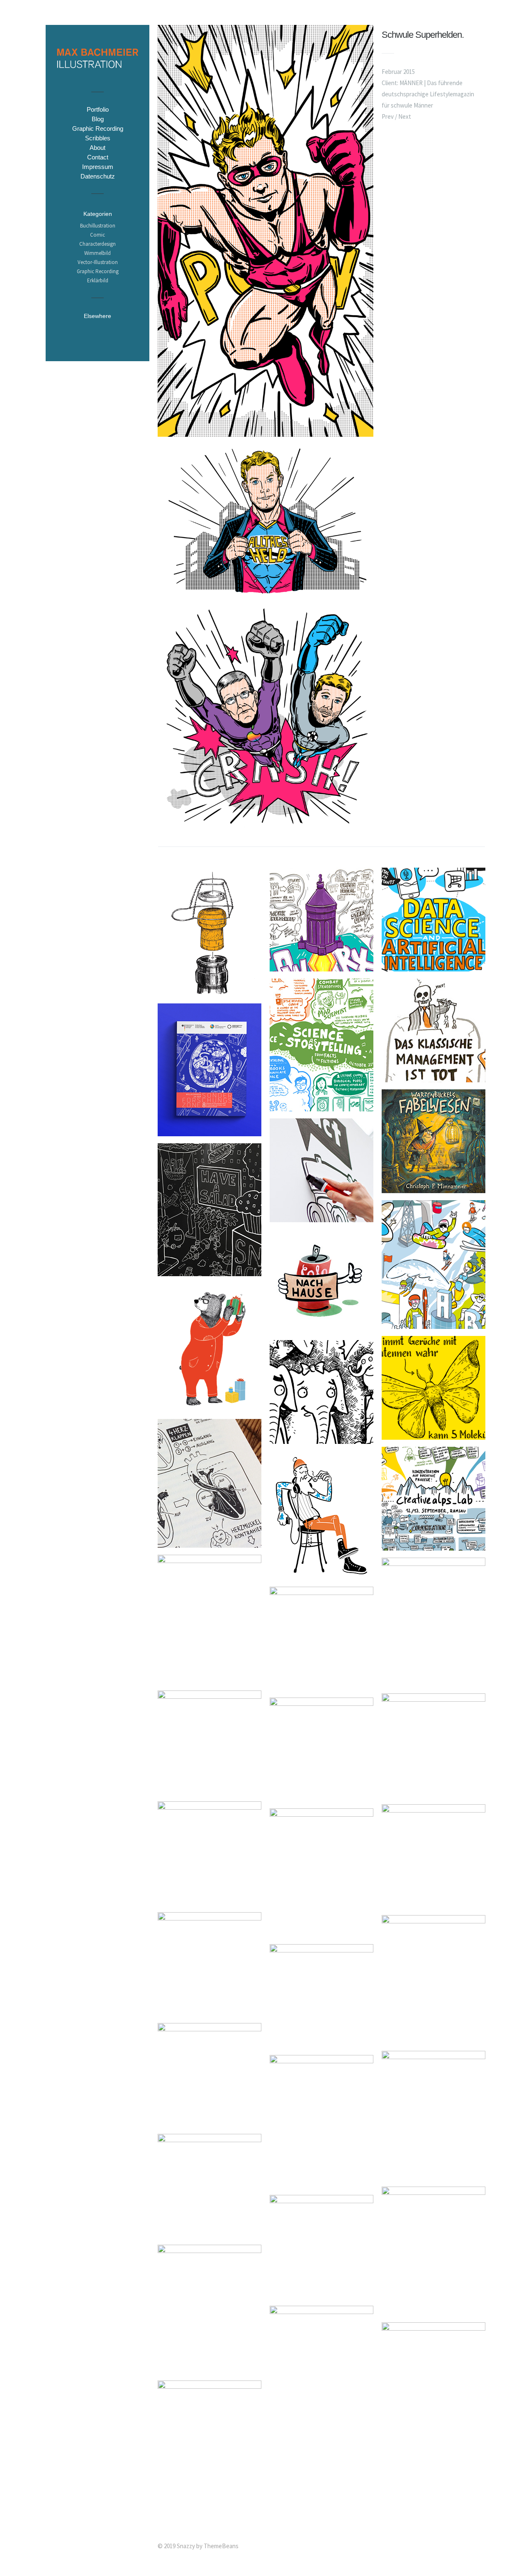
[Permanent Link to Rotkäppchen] (322, 2404)
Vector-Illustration (98, 262)
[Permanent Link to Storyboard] (209, 2232)
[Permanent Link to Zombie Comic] (434, 1681)
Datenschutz (98, 176)
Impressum (98, 167)
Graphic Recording (98, 128)
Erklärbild (98, 280)
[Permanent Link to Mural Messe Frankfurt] (209, 1271)
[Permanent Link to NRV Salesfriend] (209, 1789)
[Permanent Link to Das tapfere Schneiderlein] (322, 2293)
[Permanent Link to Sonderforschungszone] (209, 1131)
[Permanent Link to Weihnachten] (322, 1574)
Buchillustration (98, 226)
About (97, 148)
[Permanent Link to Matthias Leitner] (322, 1932)
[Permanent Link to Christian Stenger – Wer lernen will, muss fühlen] (322, 1439)
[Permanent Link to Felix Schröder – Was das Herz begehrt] (209, 1542)
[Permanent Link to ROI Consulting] (322, 2043)
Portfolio (98, 109)
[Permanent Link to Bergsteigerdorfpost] (322, 1328)
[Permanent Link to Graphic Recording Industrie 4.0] (434, 2039)
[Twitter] (65, 330)
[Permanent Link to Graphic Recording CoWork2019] (322, 966)
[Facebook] (81, 330)
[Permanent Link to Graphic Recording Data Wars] (209, 1678)
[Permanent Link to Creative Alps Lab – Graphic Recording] (434, 1545)
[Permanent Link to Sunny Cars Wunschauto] (322, 2183)
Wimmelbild (97, 253)
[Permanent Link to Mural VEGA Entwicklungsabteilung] (322, 1217)
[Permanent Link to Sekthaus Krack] (209, 991)
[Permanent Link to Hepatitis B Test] (209, 2011)
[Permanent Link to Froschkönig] (434, 2310)
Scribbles (98, 138)
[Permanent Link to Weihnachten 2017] (209, 1407)
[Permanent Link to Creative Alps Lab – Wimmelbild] (434, 1324)
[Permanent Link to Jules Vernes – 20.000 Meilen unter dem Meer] (209, 2122)
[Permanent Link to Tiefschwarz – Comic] (434, 1792)
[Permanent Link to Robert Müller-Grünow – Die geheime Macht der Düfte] (434, 1435)
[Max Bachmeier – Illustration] (97, 74)
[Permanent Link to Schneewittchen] (434, 2446)
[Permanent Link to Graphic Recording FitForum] (434, 1077)
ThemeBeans (221, 2546)
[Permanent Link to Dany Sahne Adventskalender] (322, 1796)
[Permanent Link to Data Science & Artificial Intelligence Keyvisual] (434, 966)
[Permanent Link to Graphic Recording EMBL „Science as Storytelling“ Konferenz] (322, 1106)
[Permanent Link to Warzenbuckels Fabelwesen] (434, 1188)
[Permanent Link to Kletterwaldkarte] (434, 1903)
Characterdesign (97, 244)
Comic (97, 235)
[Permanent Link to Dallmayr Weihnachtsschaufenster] (434, 2174)
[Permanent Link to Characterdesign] (209, 2504)
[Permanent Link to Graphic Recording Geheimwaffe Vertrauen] (322, 1685)
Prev (388, 116)
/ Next (403, 116)
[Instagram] (97, 330)
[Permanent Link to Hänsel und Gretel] (209, 2368)
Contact (98, 157)
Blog (98, 119)
